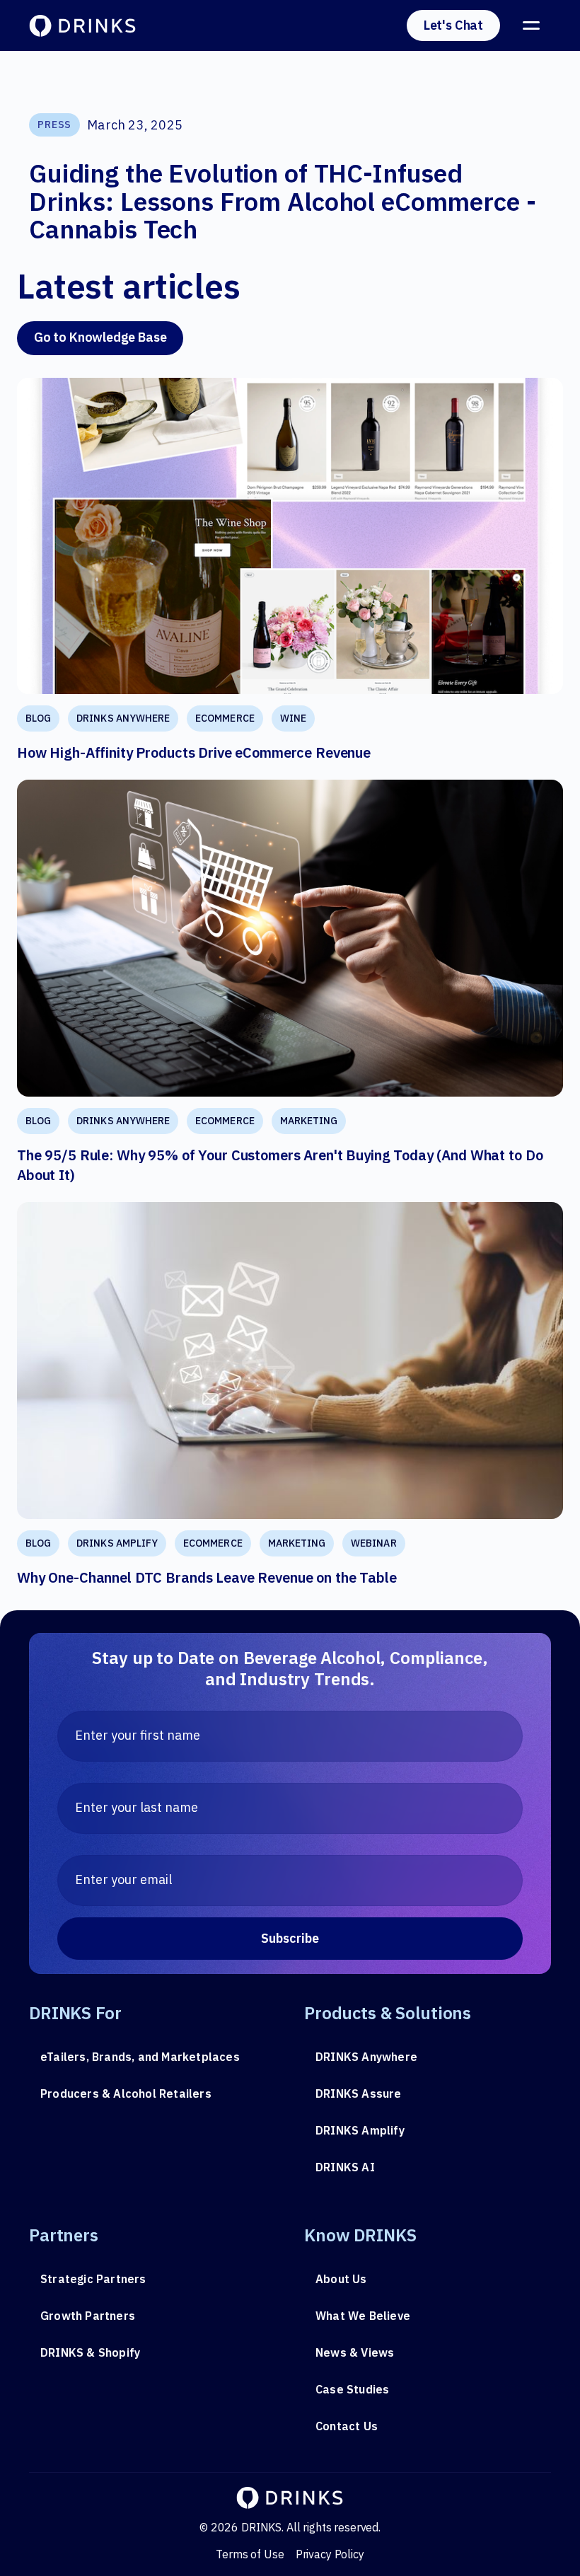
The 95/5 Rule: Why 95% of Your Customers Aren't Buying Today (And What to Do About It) (280, 1165)
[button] (531, 25)
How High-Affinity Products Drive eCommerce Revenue (194, 752)
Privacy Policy (330, 2554)
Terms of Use (250, 2554)
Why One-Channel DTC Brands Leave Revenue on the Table (207, 1577)
